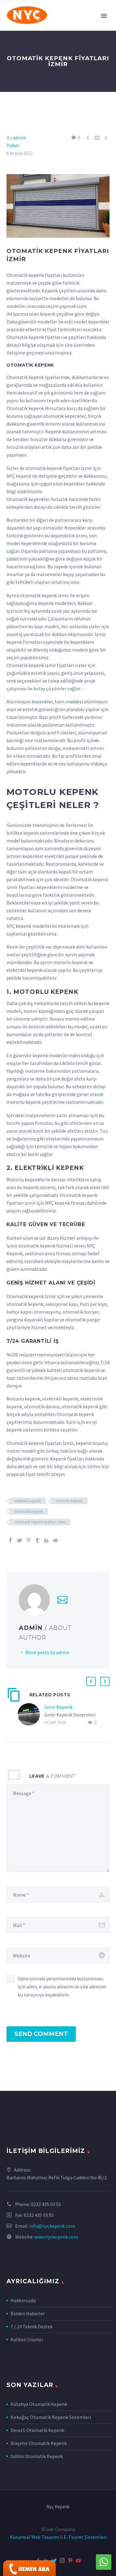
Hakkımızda (23, 2300)
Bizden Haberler (28, 2313)
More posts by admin (47, 1652)
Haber (13, 145)
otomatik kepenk (29, 1511)
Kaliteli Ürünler (27, 2339)
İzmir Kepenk (58, 1707)
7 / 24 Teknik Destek (32, 2326)
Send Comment (41, 2034)
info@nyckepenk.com (52, 2226)
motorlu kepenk (69, 1501)
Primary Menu (104, 16)
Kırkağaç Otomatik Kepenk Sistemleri (51, 2417)
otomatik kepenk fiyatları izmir (40, 1522)
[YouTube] (78, 2560)
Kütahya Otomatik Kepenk (39, 2404)
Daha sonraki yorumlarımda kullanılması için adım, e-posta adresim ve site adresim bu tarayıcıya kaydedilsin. (62, 1987)
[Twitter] (19, 1540)
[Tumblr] (37, 1540)
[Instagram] (62, 2560)
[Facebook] (11, 1540)
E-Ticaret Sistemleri (85, 2537)
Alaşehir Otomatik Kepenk (39, 2443)
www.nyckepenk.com (56, 2237)
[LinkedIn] (46, 1540)
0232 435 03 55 (46, 2204)
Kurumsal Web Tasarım (34, 2537)
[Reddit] (55, 1540)
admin (19, 138)
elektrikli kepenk (28, 1501)
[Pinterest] (28, 1540)
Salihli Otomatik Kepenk (37, 2456)
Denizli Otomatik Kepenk (37, 2430)
